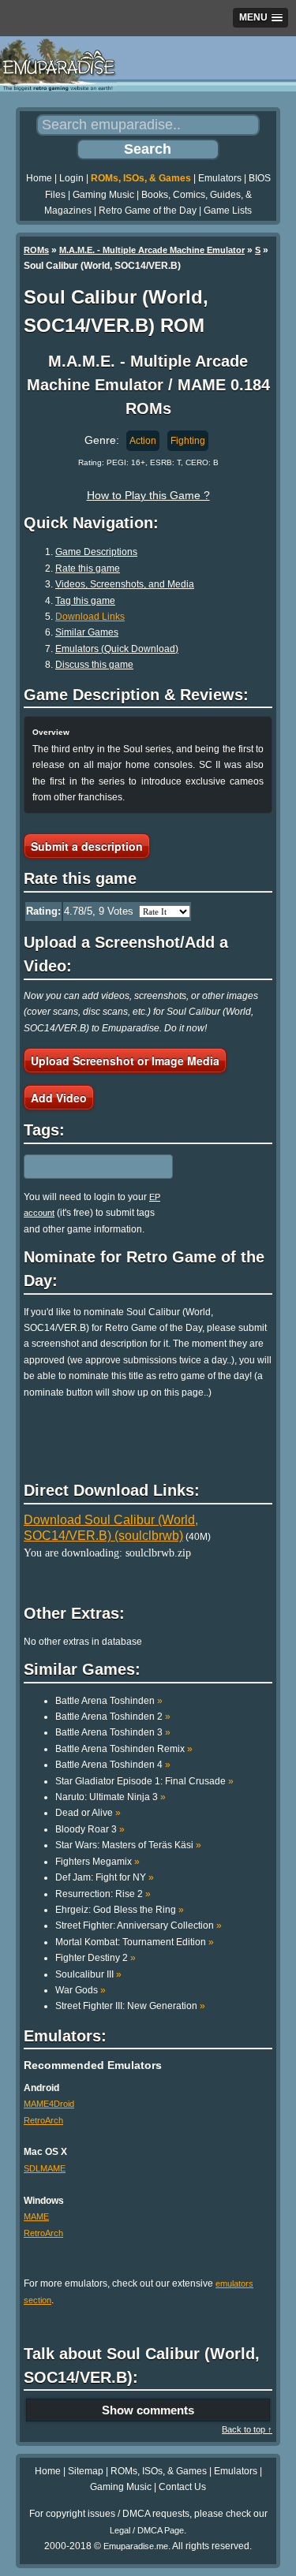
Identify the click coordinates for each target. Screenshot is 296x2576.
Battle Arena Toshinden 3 (113, 1732)
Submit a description (87, 846)
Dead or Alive (88, 1813)
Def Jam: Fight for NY (105, 1877)
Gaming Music (103, 195)
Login (71, 178)
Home (39, 178)
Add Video (59, 1098)
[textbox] (92, 1166)
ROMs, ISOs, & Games (141, 178)
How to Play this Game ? (148, 495)
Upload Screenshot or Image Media (125, 1061)
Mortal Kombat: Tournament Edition (135, 1942)
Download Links (90, 617)
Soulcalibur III (88, 1974)
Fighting (188, 441)
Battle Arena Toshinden (109, 1701)
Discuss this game (94, 665)
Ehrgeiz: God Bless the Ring (120, 1910)
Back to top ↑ (247, 2429)
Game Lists (228, 211)
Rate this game (88, 569)
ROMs (36, 250)
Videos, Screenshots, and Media (125, 584)
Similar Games (87, 632)
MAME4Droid (49, 2104)
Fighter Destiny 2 (96, 1958)
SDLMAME (45, 2168)
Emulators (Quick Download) (117, 649)
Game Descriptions (96, 552)
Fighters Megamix (97, 1862)
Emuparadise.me (136, 2546)
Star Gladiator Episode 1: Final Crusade (144, 1781)
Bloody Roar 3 (90, 1829)
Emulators (220, 178)
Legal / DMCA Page (147, 2530)
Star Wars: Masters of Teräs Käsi (128, 1845)
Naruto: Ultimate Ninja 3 (111, 1797)
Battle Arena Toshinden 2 (113, 1717)
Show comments (148, 2410)
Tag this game (85, 601)
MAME (36, 2216)
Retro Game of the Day (148, 211)
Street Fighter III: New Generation (130, 2006)
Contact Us (182, 2487)
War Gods (81, 1990)
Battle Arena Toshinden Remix (124, 1749)
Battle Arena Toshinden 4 (113, 1765)
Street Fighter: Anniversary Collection (139, 1925)
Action (143, 441)
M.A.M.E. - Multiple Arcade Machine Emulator (152, 250)
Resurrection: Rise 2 (103, 1894)
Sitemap (86, 2471)
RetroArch (43, 2120)
